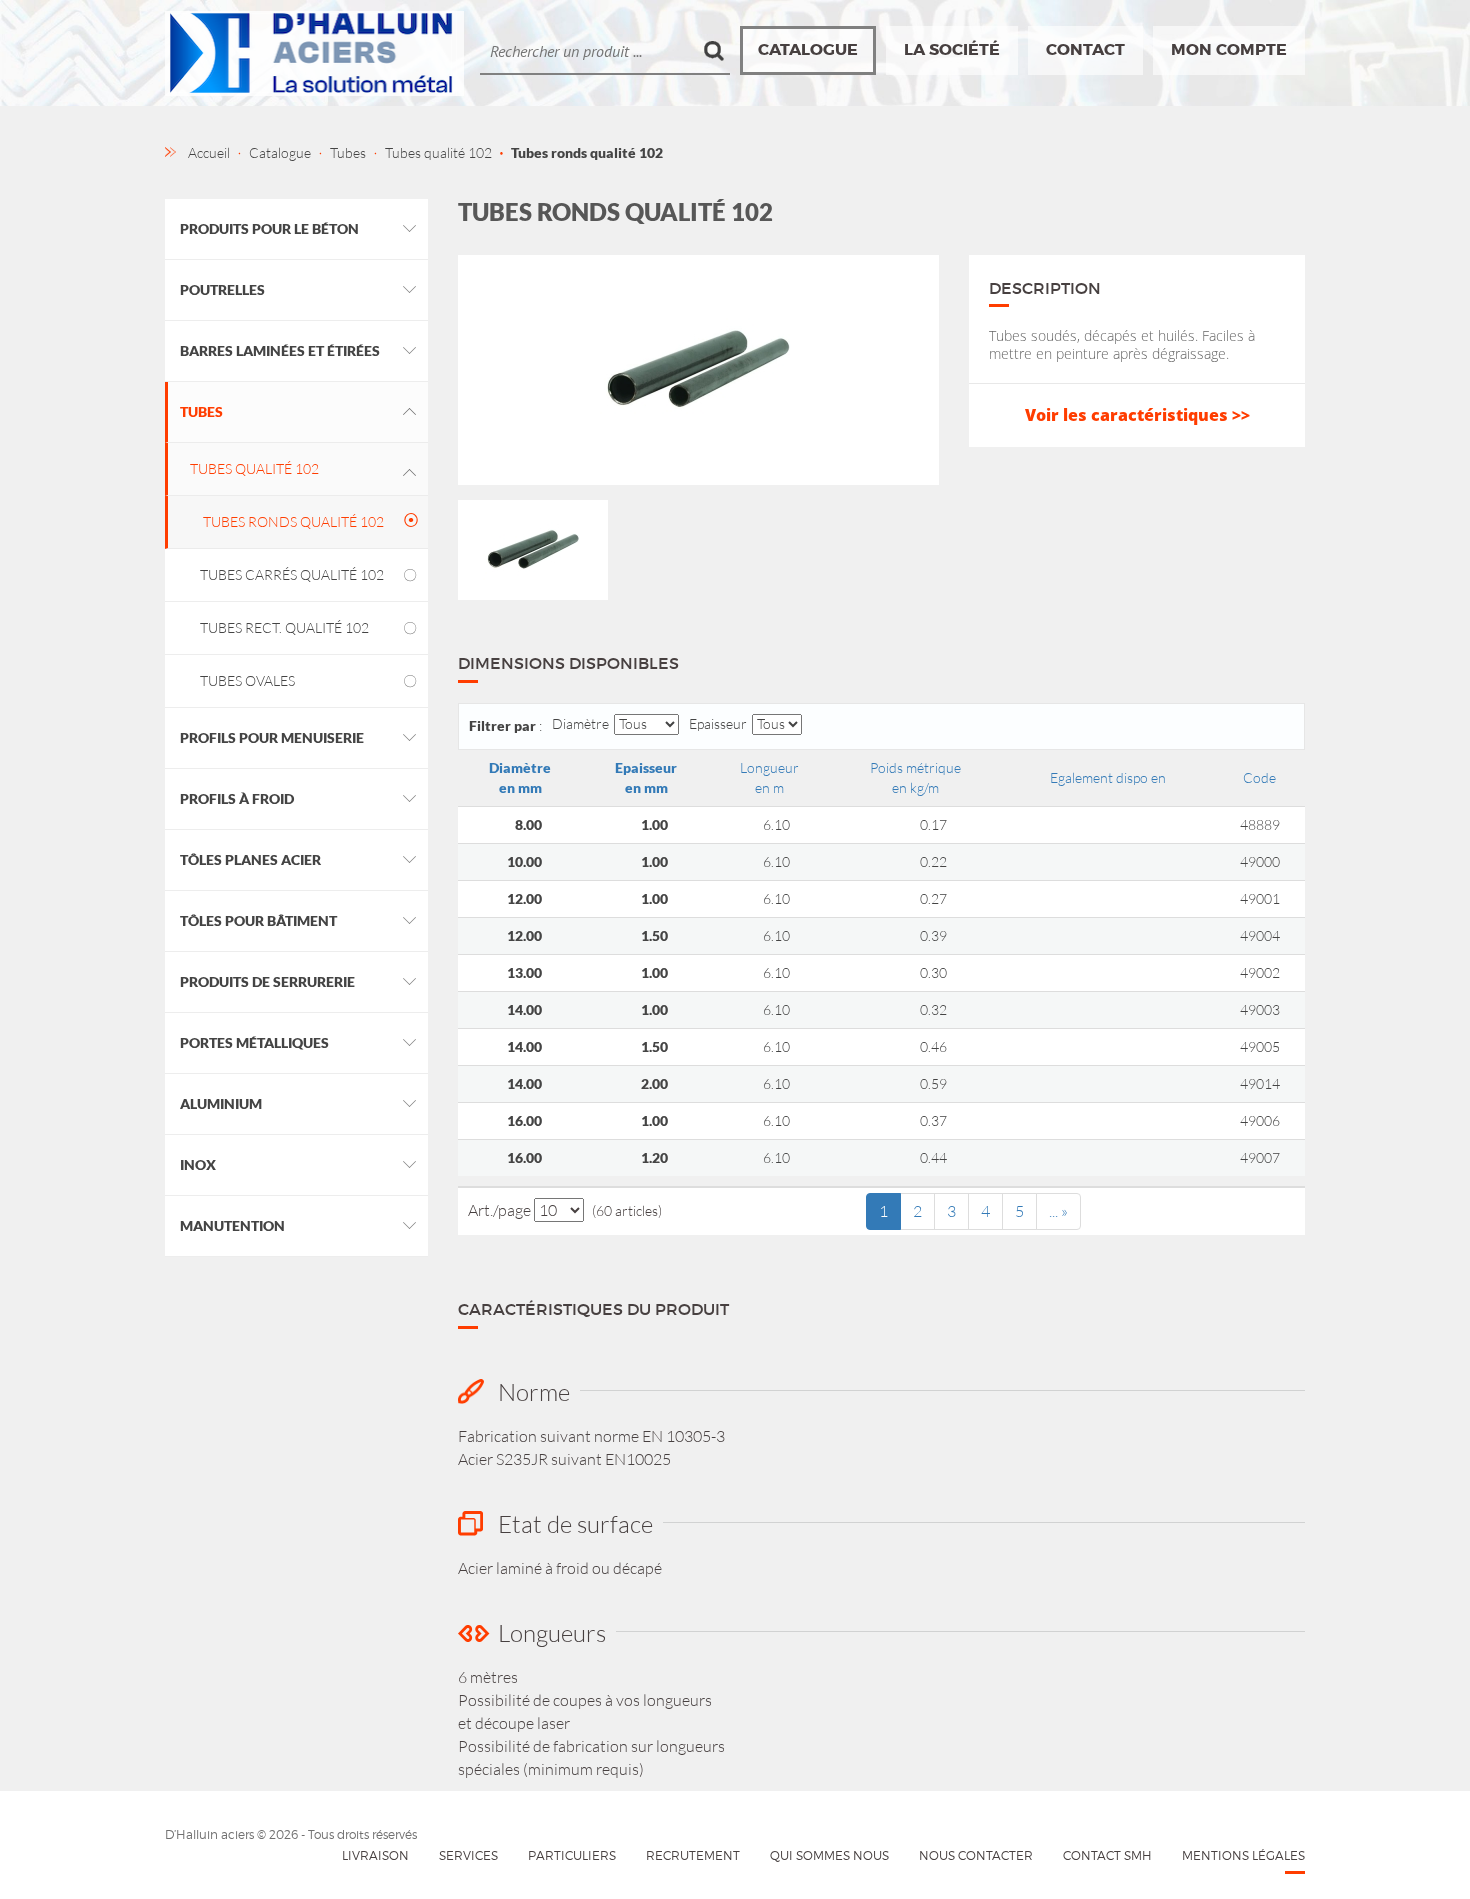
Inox (198, 1164)
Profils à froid (237, 798)
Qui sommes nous (829, 1855)
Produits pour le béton (269, 228)
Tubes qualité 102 (254, 468)
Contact (1085, 49)
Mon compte (1229, 49)
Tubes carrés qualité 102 (292, 574)
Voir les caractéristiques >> (1137, 415)
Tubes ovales (247, 680)
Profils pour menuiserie (272, 737)
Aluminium (221, 1103)
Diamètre (580, 723)
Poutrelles (222, 289)
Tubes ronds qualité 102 (293, 521)
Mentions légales (1243, 1855)
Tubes (201, 411)
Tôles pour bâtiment (258, 920)
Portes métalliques (254, 1042)
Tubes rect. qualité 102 (284, 627)
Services (468, 1855)
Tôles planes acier (250, 859)
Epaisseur (718, 723)
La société (952, 49)
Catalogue (808, 49)
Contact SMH (1107, 1855)
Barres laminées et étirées (280, 350)
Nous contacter (976, 1855)
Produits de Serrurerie (267, 981)
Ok (714, 51)
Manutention (232, 1225)
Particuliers (572, 1855)
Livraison (375, 1855)
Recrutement (693, 1855)
